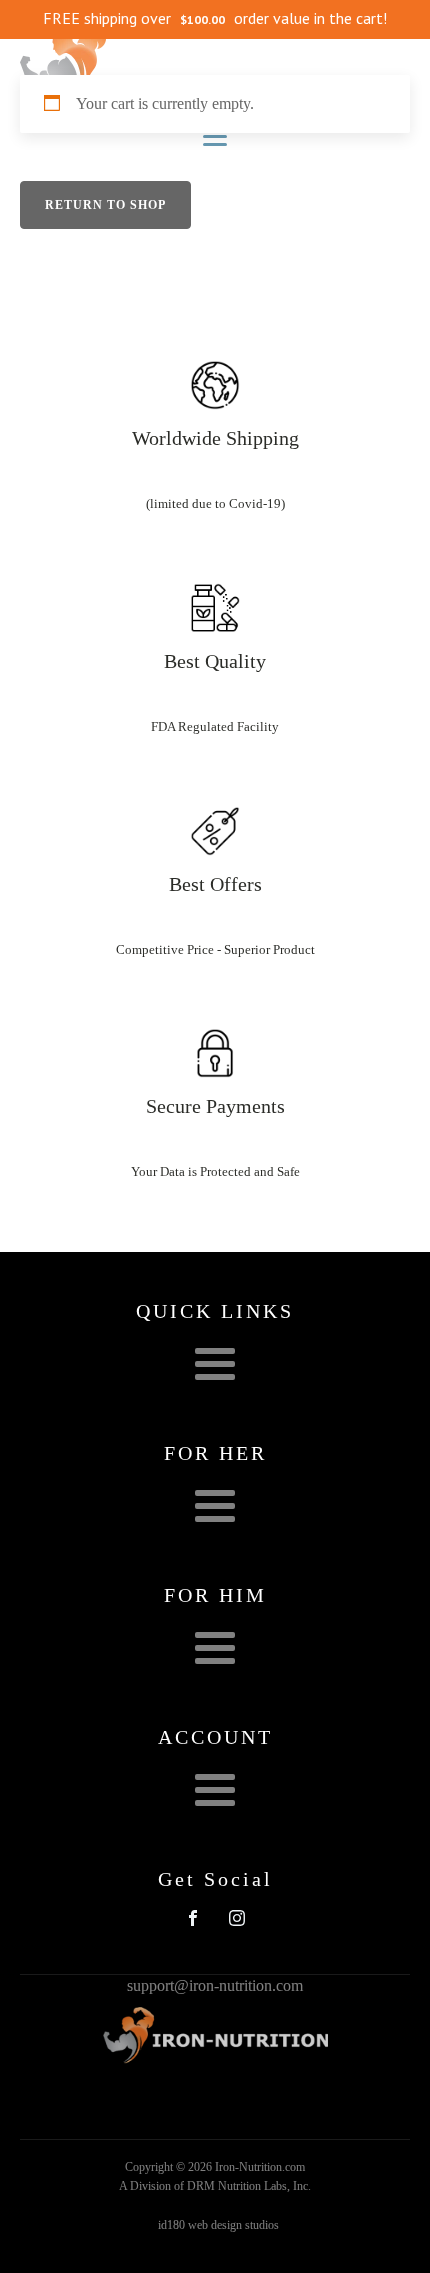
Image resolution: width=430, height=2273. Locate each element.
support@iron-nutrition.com (215, 1985)
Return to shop (105, 205)
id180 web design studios (218, 2225)
